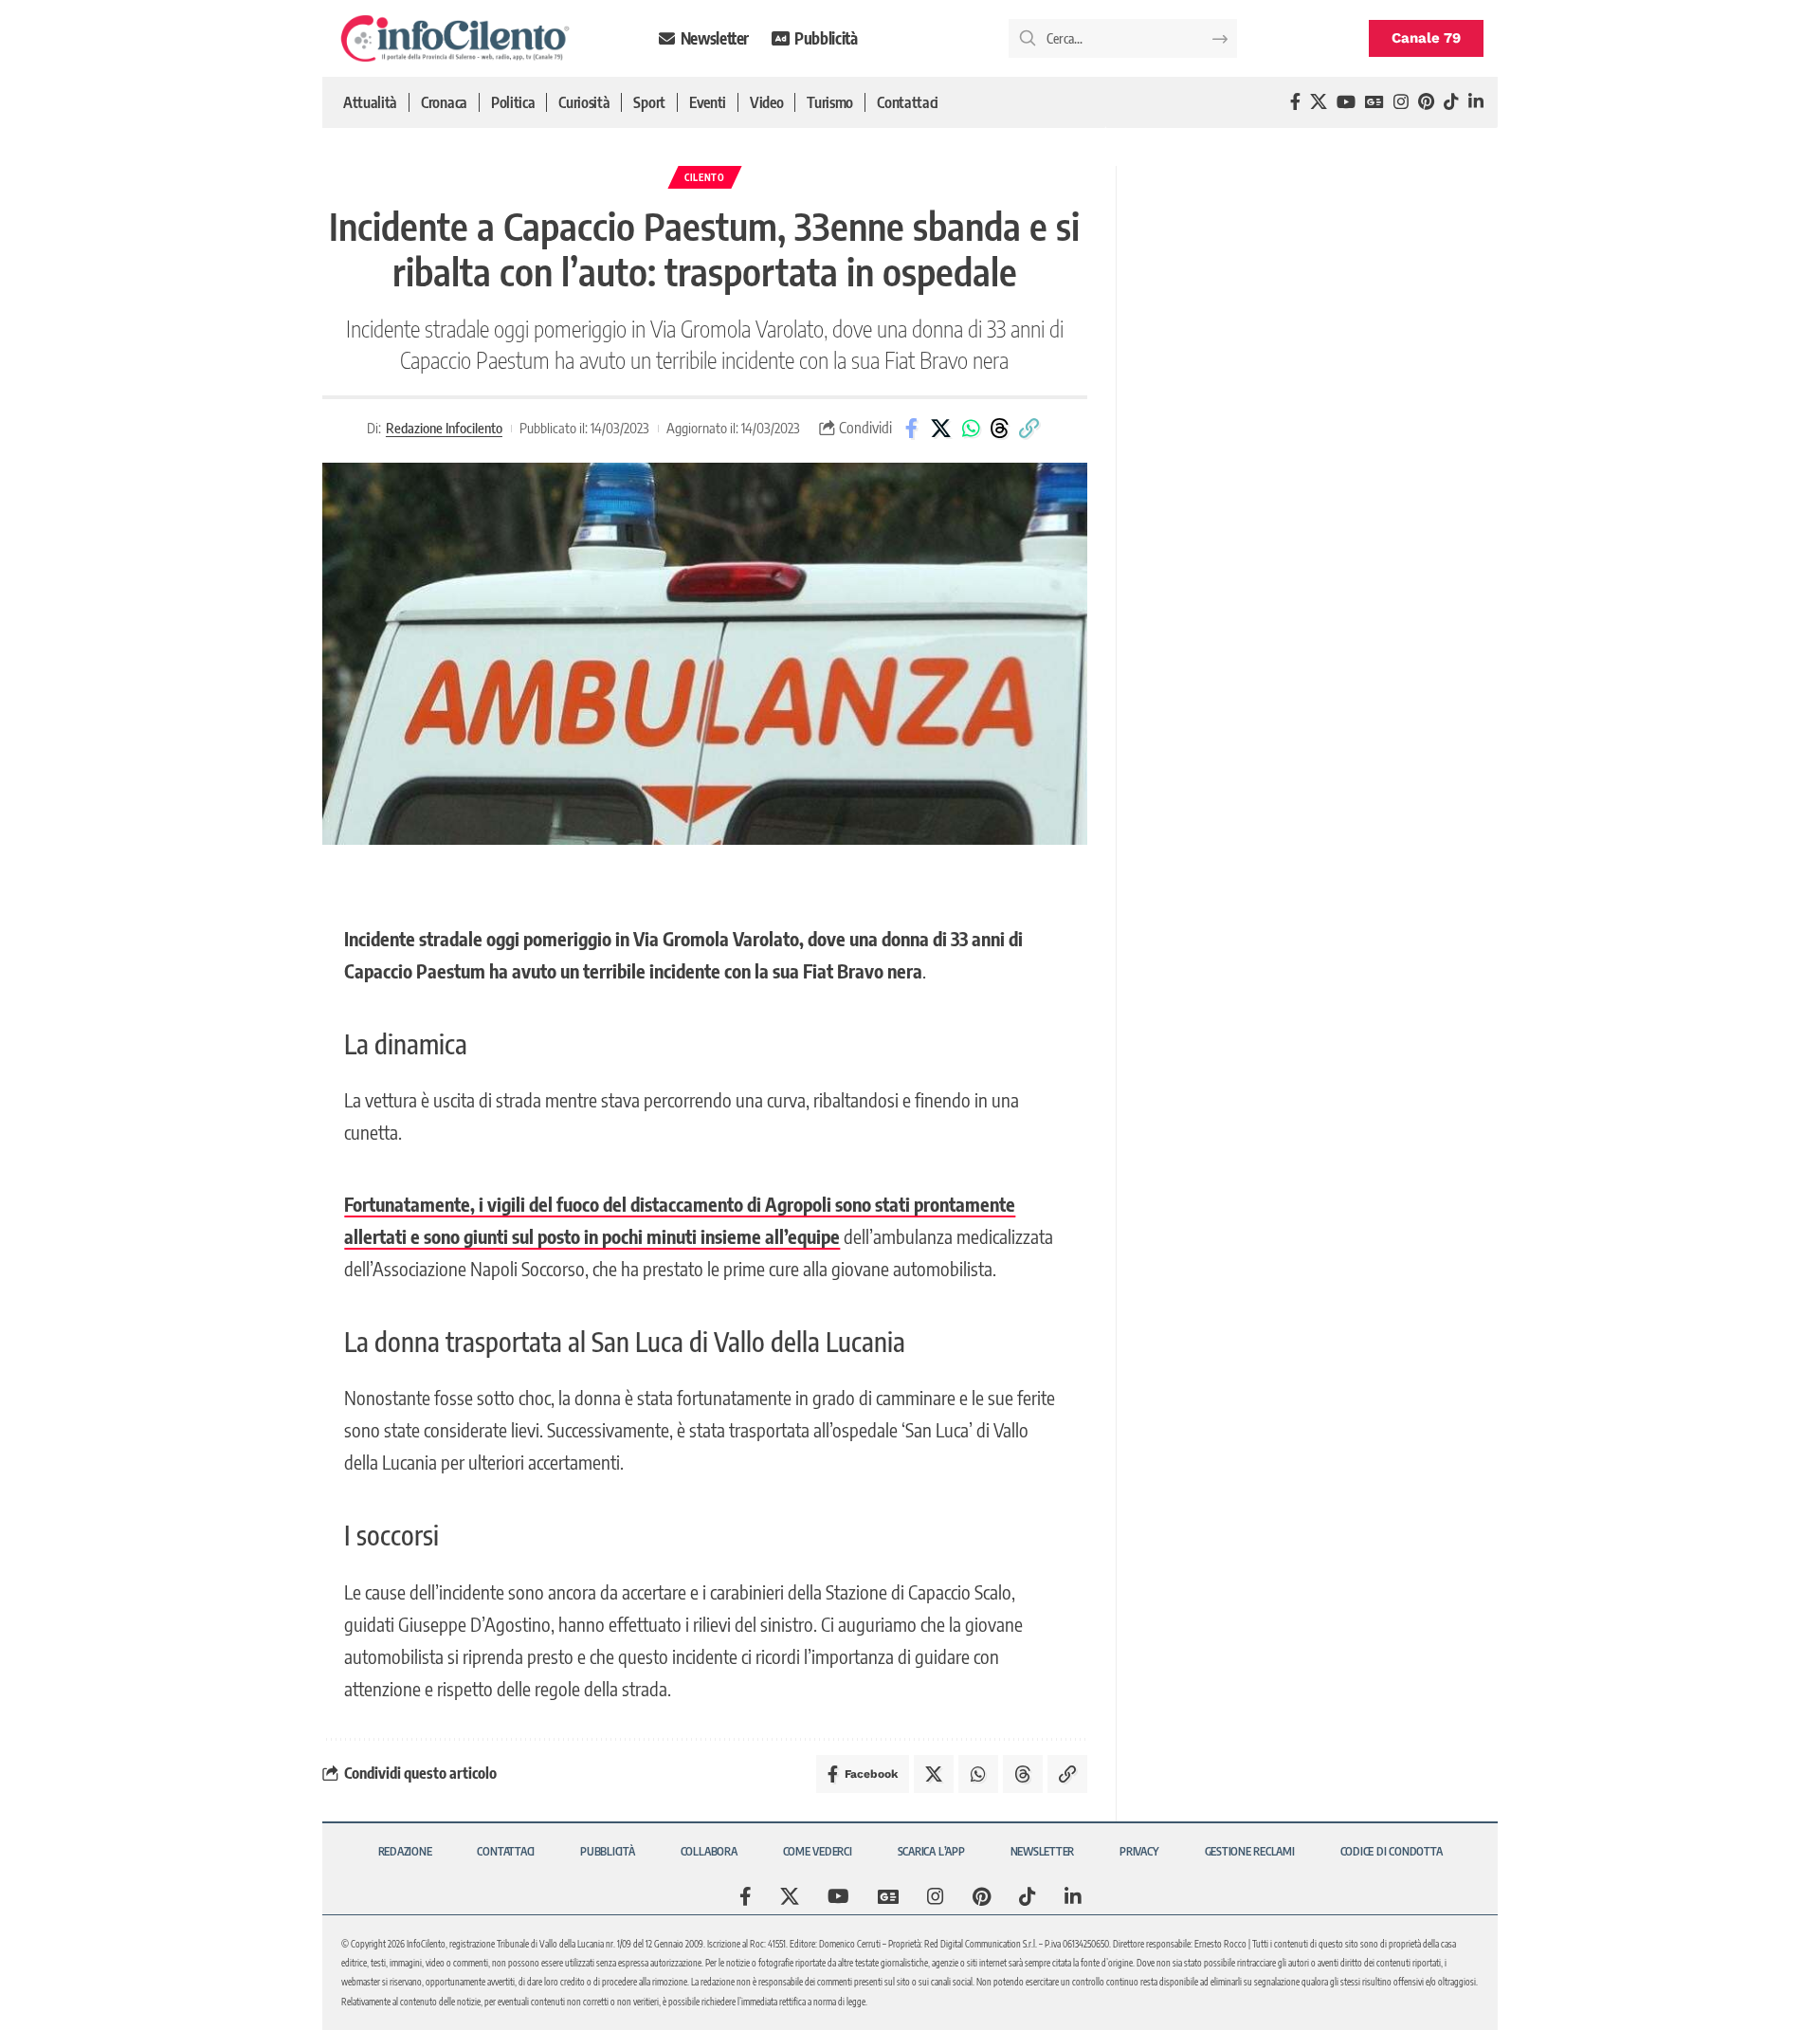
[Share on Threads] (1000, 429)
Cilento (705, 177)
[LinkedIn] (1476, 102)
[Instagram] (1401, 102)
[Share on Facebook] (912, 429)
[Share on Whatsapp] (971, 429)
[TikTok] (1451, 102)
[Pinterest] (1426, 102)
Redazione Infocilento (444, 428)
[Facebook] (1295, 102)
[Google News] (1374, 102)
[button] (1029, 429)
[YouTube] (1346, 102)
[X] (1319, 102)
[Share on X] (941, 429)
